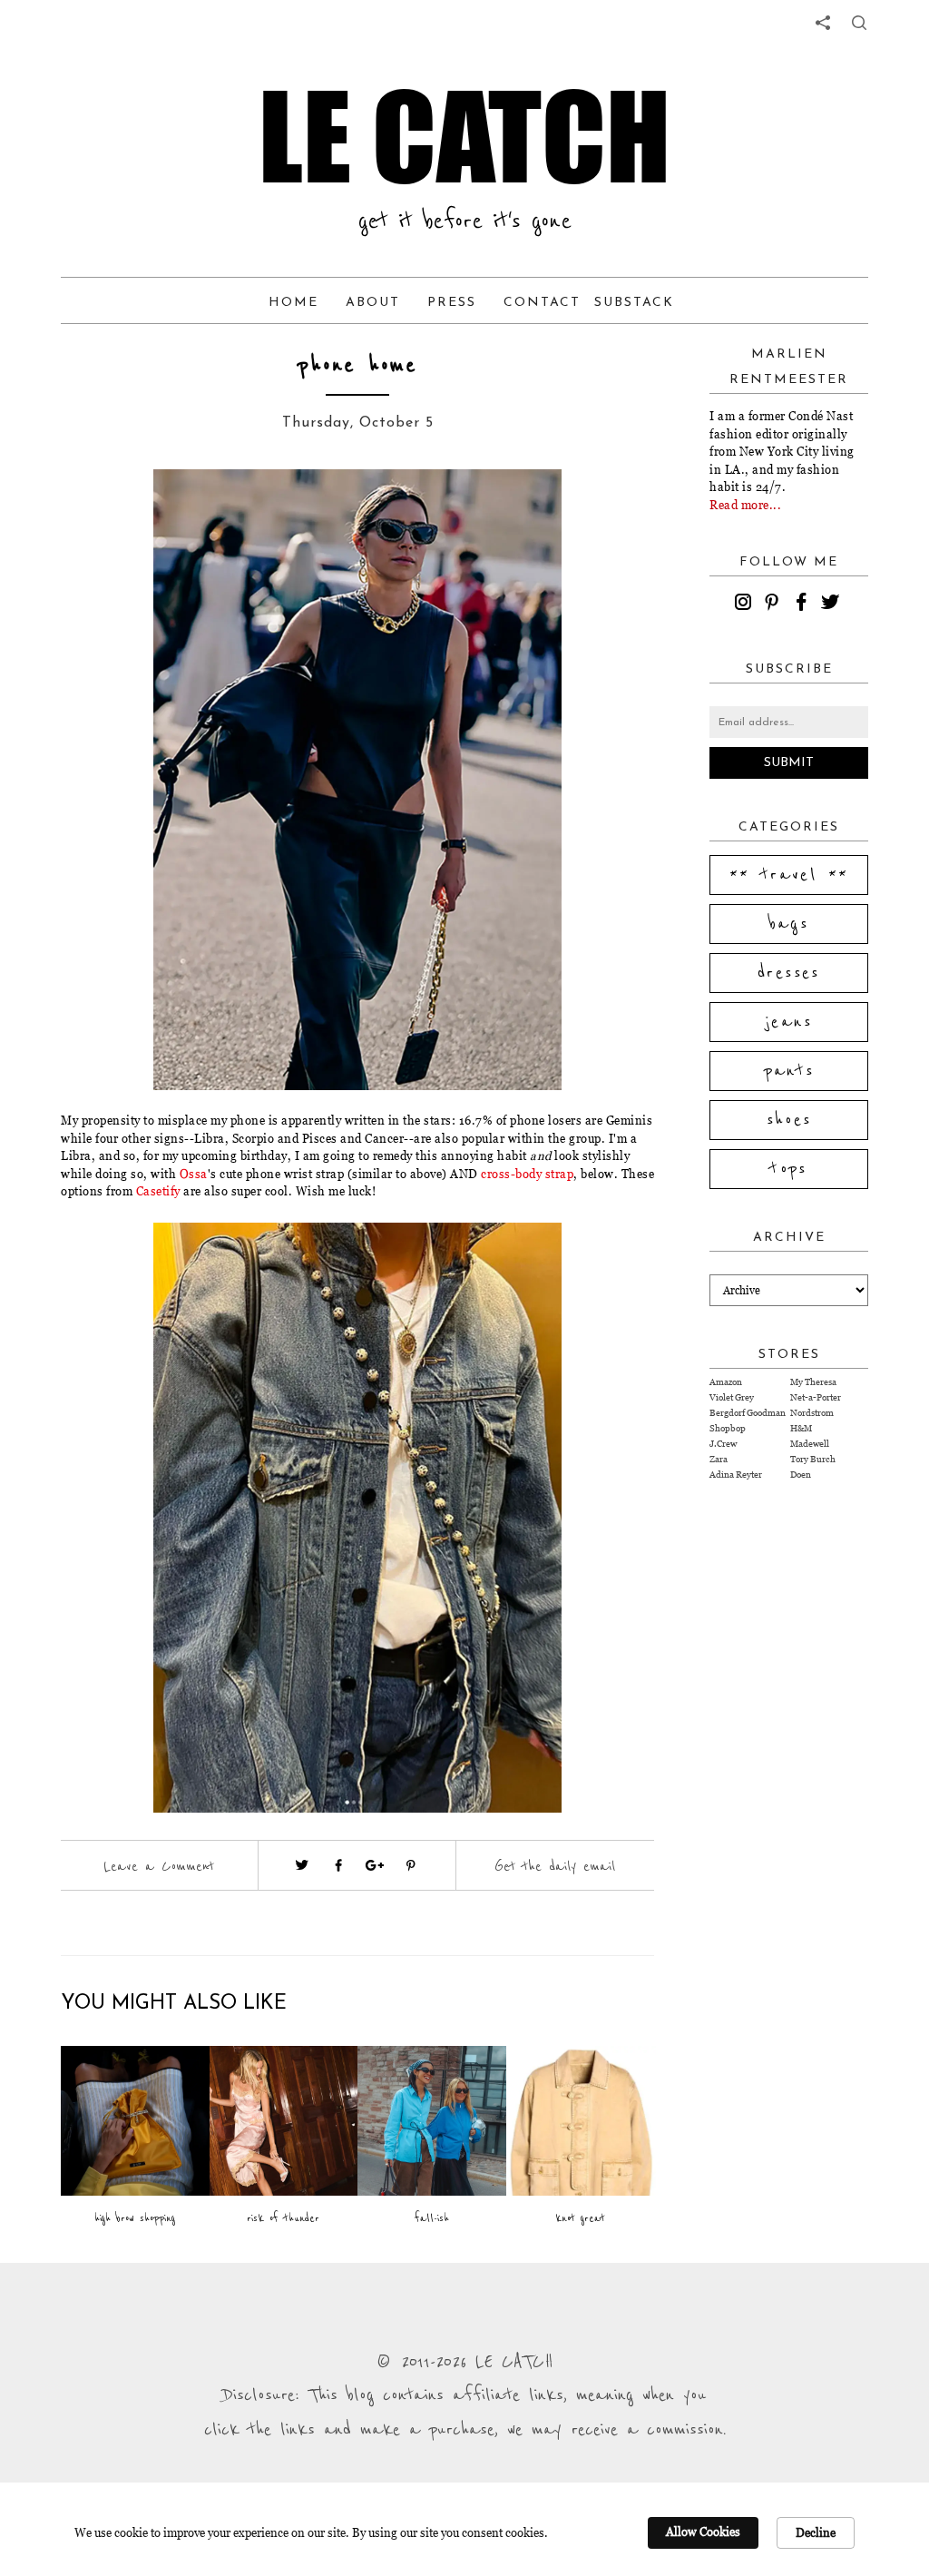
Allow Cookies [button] (703, 2532)
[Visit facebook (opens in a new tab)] (338, 1865)
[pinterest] (775, 605)
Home (293, 303)
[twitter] (833, 605)
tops (789, 1169)
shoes (789, 1120)
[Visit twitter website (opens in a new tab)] (302, 1865)
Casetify (158, 1191)
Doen (801, 1475)
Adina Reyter (736, 1475)
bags (789, 924)
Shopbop (728, 1428)
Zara (719, 1459)
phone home (357, 365)
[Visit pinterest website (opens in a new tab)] (126, 510)
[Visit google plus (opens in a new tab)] (375, 1865)
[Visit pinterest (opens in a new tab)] (411, 1865)
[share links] (823, 23)
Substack (634, 303)
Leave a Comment (159, 1866)
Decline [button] (816, 2532)
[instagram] (746, 605)
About (373, 303)
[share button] (859, 23)
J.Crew (723, 1444)
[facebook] (804, 605)
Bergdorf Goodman (748, 1413)
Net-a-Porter (816, 1397)
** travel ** (789, 875)
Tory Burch (813, 1459)
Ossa (194, 1174)
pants (789, 1071)
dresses (789, 973)
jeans (789, 1022)
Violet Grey (732, 1397)
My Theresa (813, 1382)
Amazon (726, 1382)
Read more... (745, 505)
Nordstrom (812, 1413)
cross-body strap (527, 1174)
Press (452, 303)
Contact (542, 303)
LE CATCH (464, 136)
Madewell (810, 1444)
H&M (801, 1428)
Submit (789, 763)
